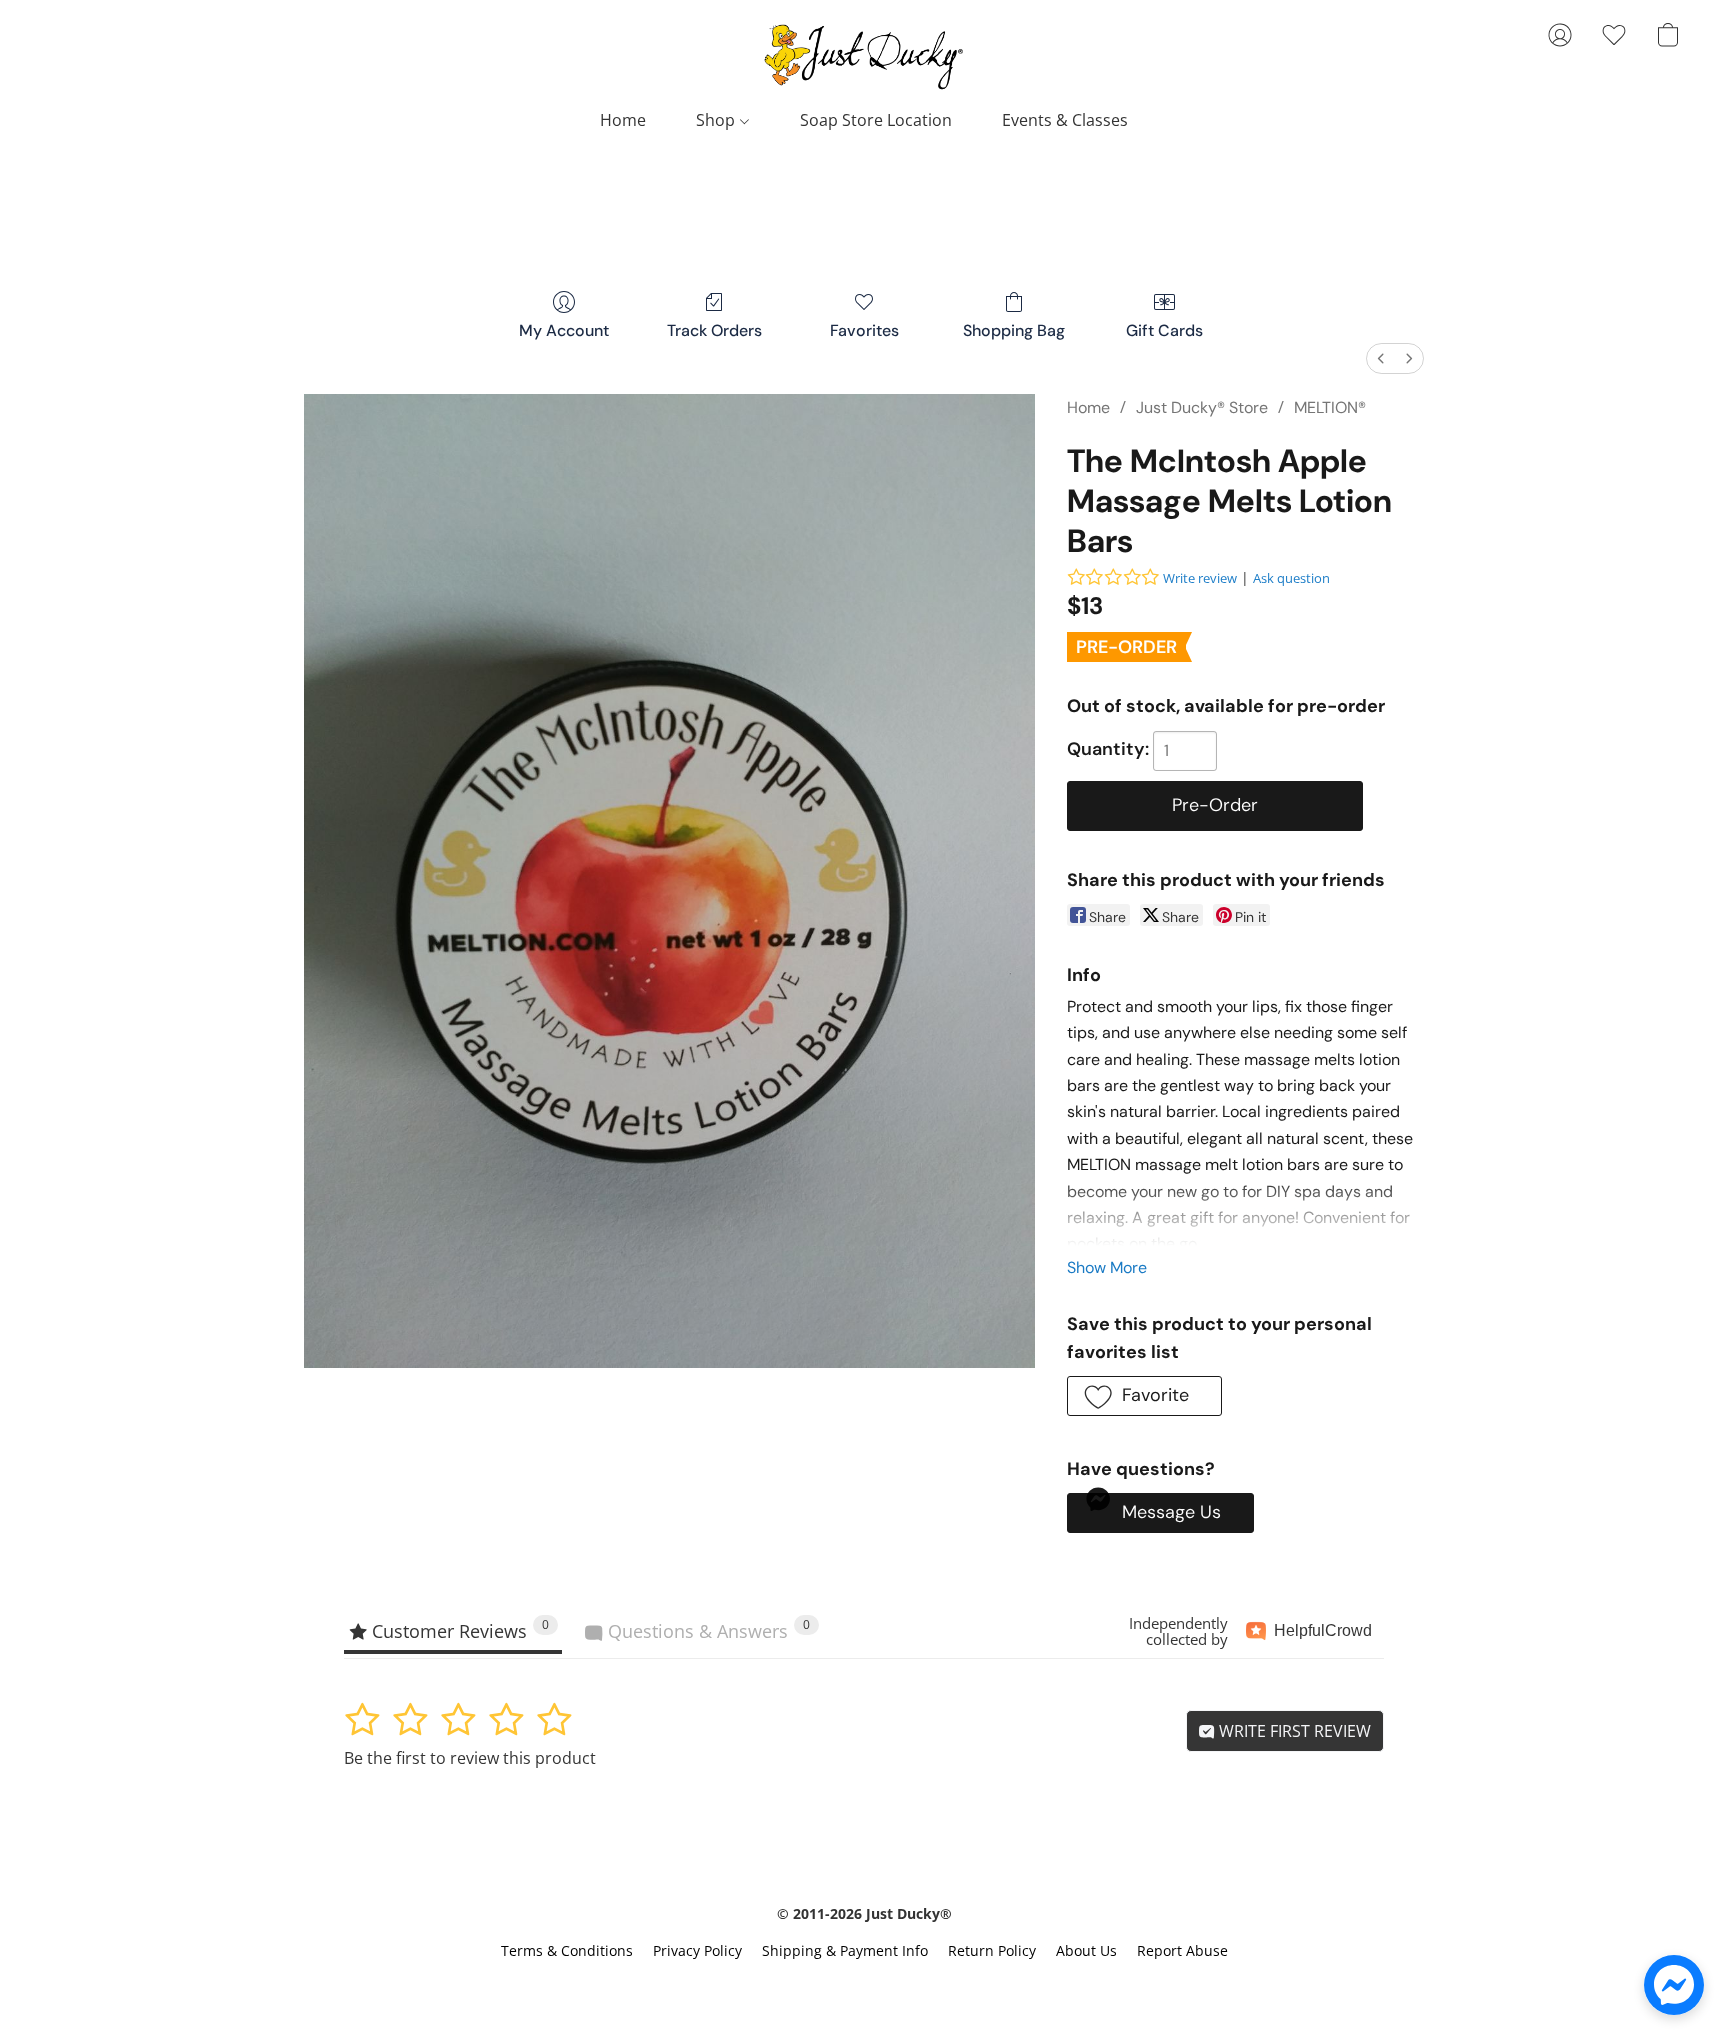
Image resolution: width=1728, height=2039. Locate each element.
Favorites (864, 330)
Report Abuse (1182, 1950)
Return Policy (992, 1950)
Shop (717, 120)
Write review (1200, 578)
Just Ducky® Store (1202, 407)
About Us (1086, 1950)
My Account (564, 330)
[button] (864, 55)
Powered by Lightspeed (864, 1985)
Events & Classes (1065, 120)
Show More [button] (1107, 1267)
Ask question (1291, 578)
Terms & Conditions (567, 1950)
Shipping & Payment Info (845, 1950)
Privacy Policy (697, 1950)
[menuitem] (1381, 358)
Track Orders (714, 330)
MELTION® (1330, 407)
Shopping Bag (1014, 330)
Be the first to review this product (470, 1758)
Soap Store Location (876, 120)
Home (623, 120)
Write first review (1293, 1731)
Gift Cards (1164, 330)
